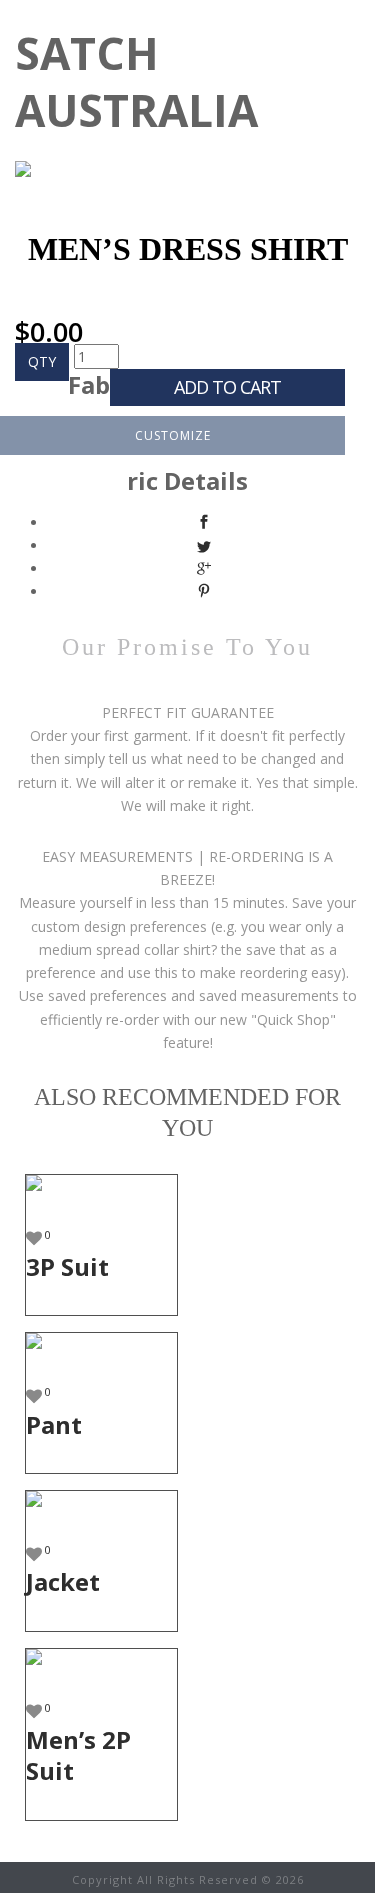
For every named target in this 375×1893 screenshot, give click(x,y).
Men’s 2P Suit (78, 1755)
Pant (54, 1424)
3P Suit (67, 1266)
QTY (42, 361)
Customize (173, 435)
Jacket (63, 1581)
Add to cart (227, 387)
